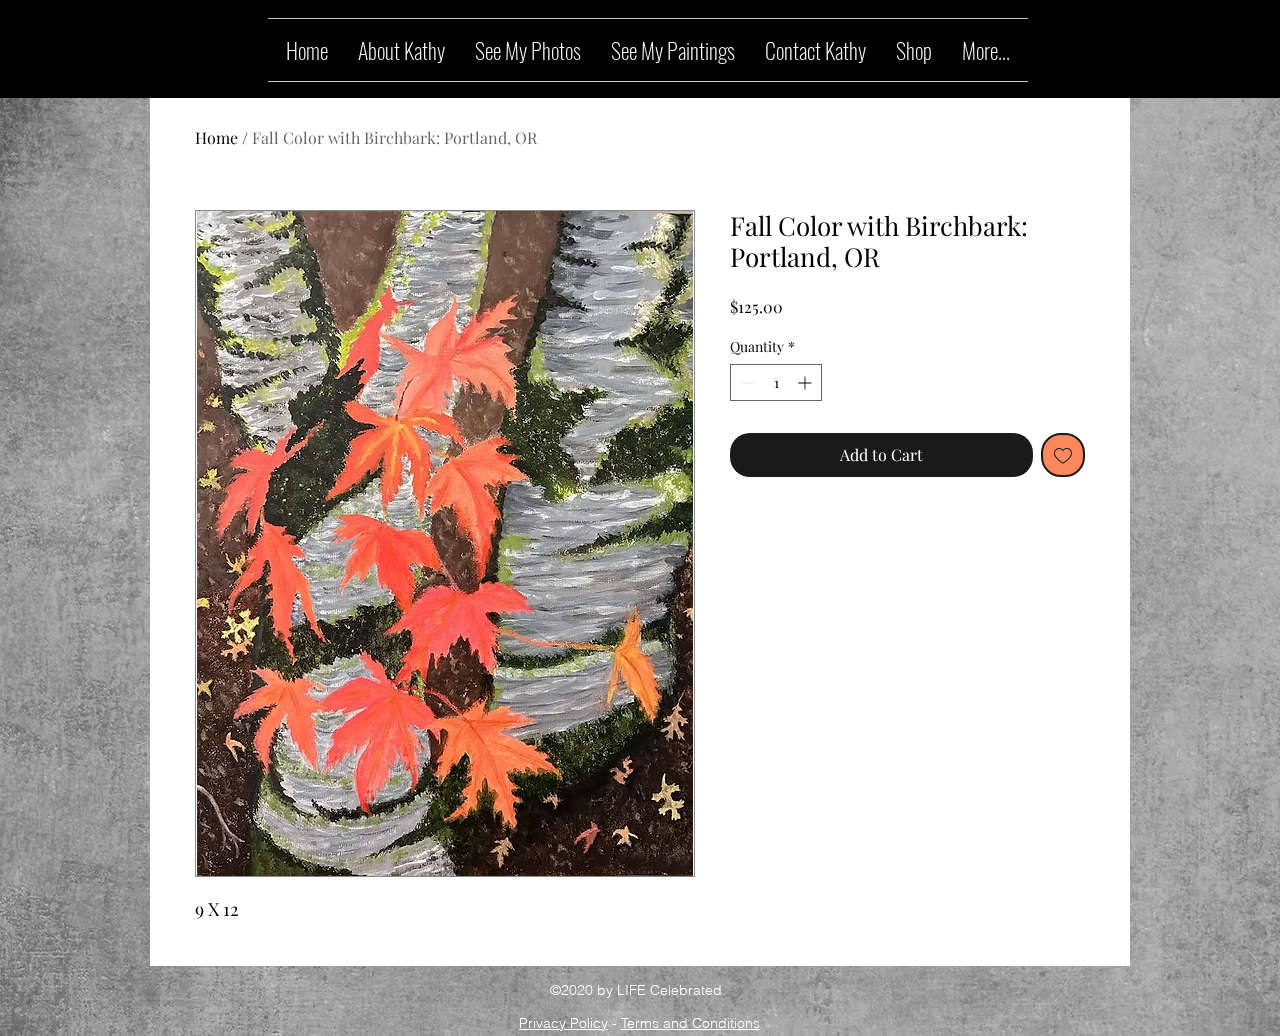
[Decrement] (745, 382)
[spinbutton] (776, 382)
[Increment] (806, 382)
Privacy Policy (563, 1023)
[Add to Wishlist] (1063, 455)
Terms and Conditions (690, 1023)
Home (216, 137)
